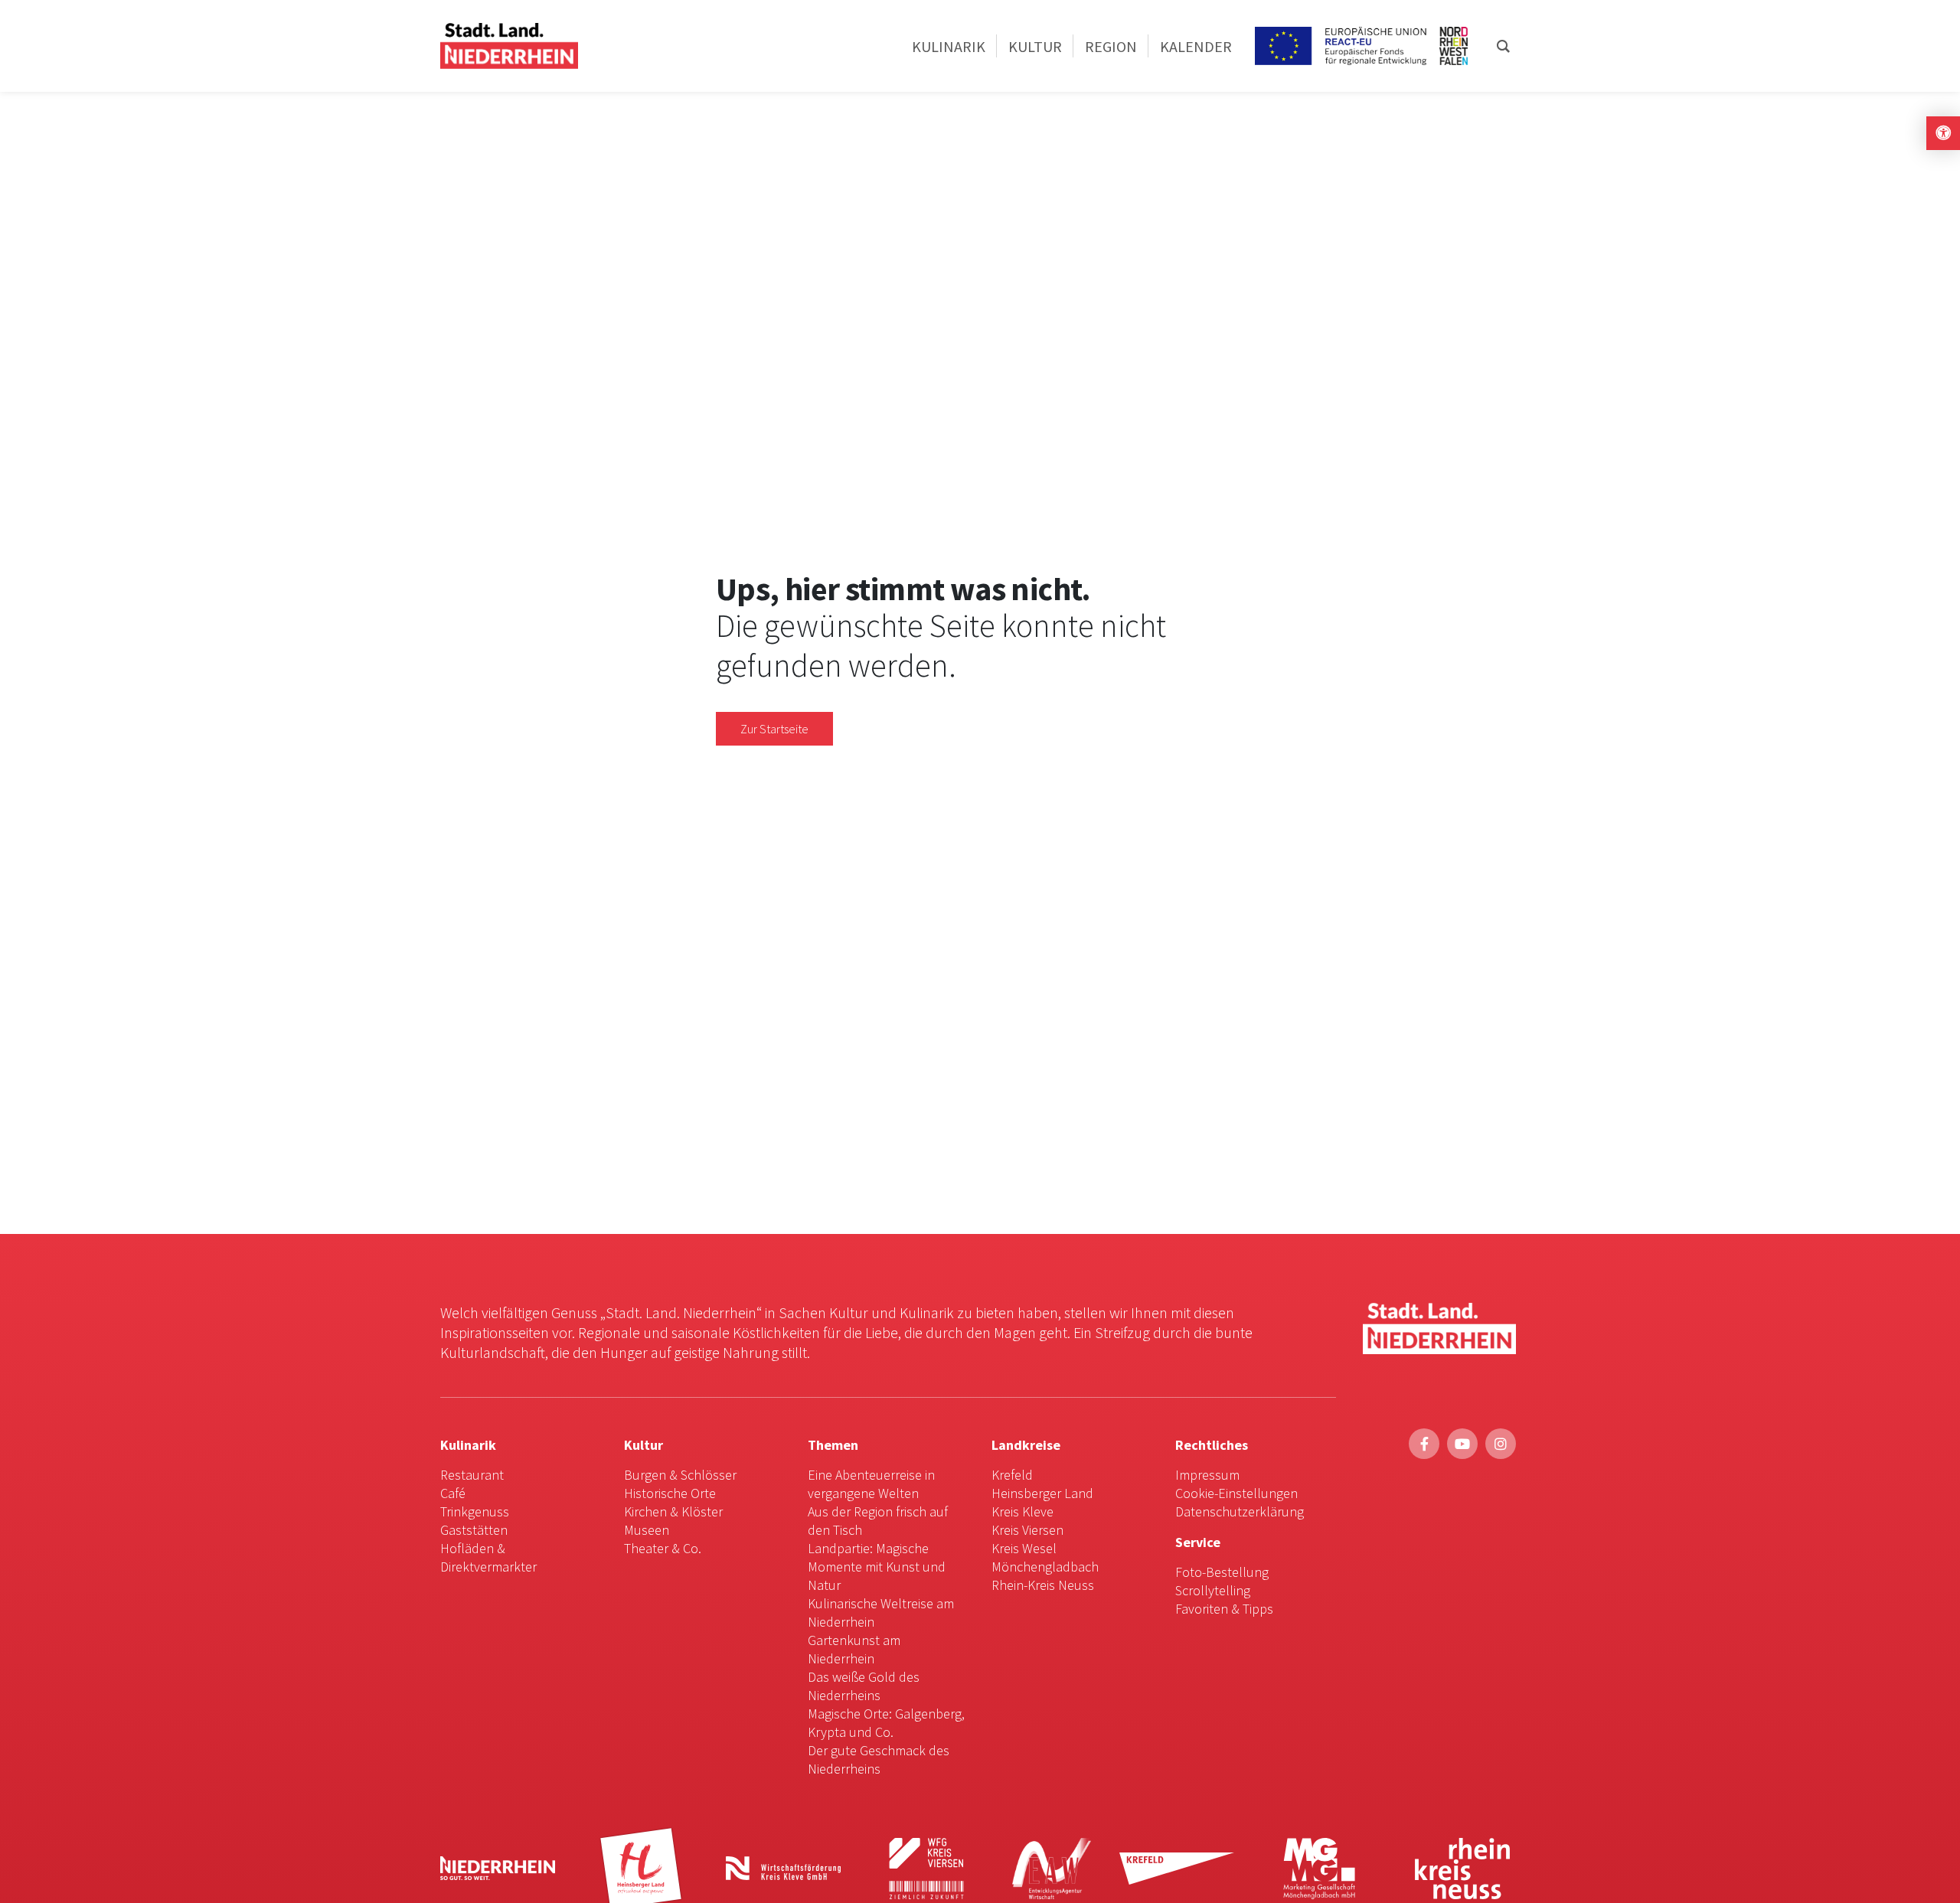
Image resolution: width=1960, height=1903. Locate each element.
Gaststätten (474, 1530)
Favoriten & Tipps (1224, 1609)
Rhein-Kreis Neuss (1043, 1585)
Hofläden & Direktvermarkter (488, 1557)
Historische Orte (670, 1493)
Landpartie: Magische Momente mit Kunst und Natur (877, 1567)
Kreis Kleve (1022, 1511)
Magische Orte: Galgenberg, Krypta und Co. (886, 1723)
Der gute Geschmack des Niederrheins (879, 1759)
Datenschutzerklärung (1240, 1511)
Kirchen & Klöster (673, 1511)
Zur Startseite (774, 729)
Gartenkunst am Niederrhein (854, 1649)
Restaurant (472, 1475)
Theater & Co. (663, 1548)
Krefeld (1012, 1475)
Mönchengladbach (1045, 1567)
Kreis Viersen (1027, 1530)
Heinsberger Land (1042, 1493)
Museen (647, 1530)
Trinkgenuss (475, 1511)
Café (453, 1493)
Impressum (1207, 1475)
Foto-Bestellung (1222, 1572)
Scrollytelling (1213, 1590)
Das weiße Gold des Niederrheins (864, 1686)
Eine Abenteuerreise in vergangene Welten (871, 1484)
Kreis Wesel (1024, 1548)
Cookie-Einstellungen (1236, 1493)
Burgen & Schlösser (680, 1475)
